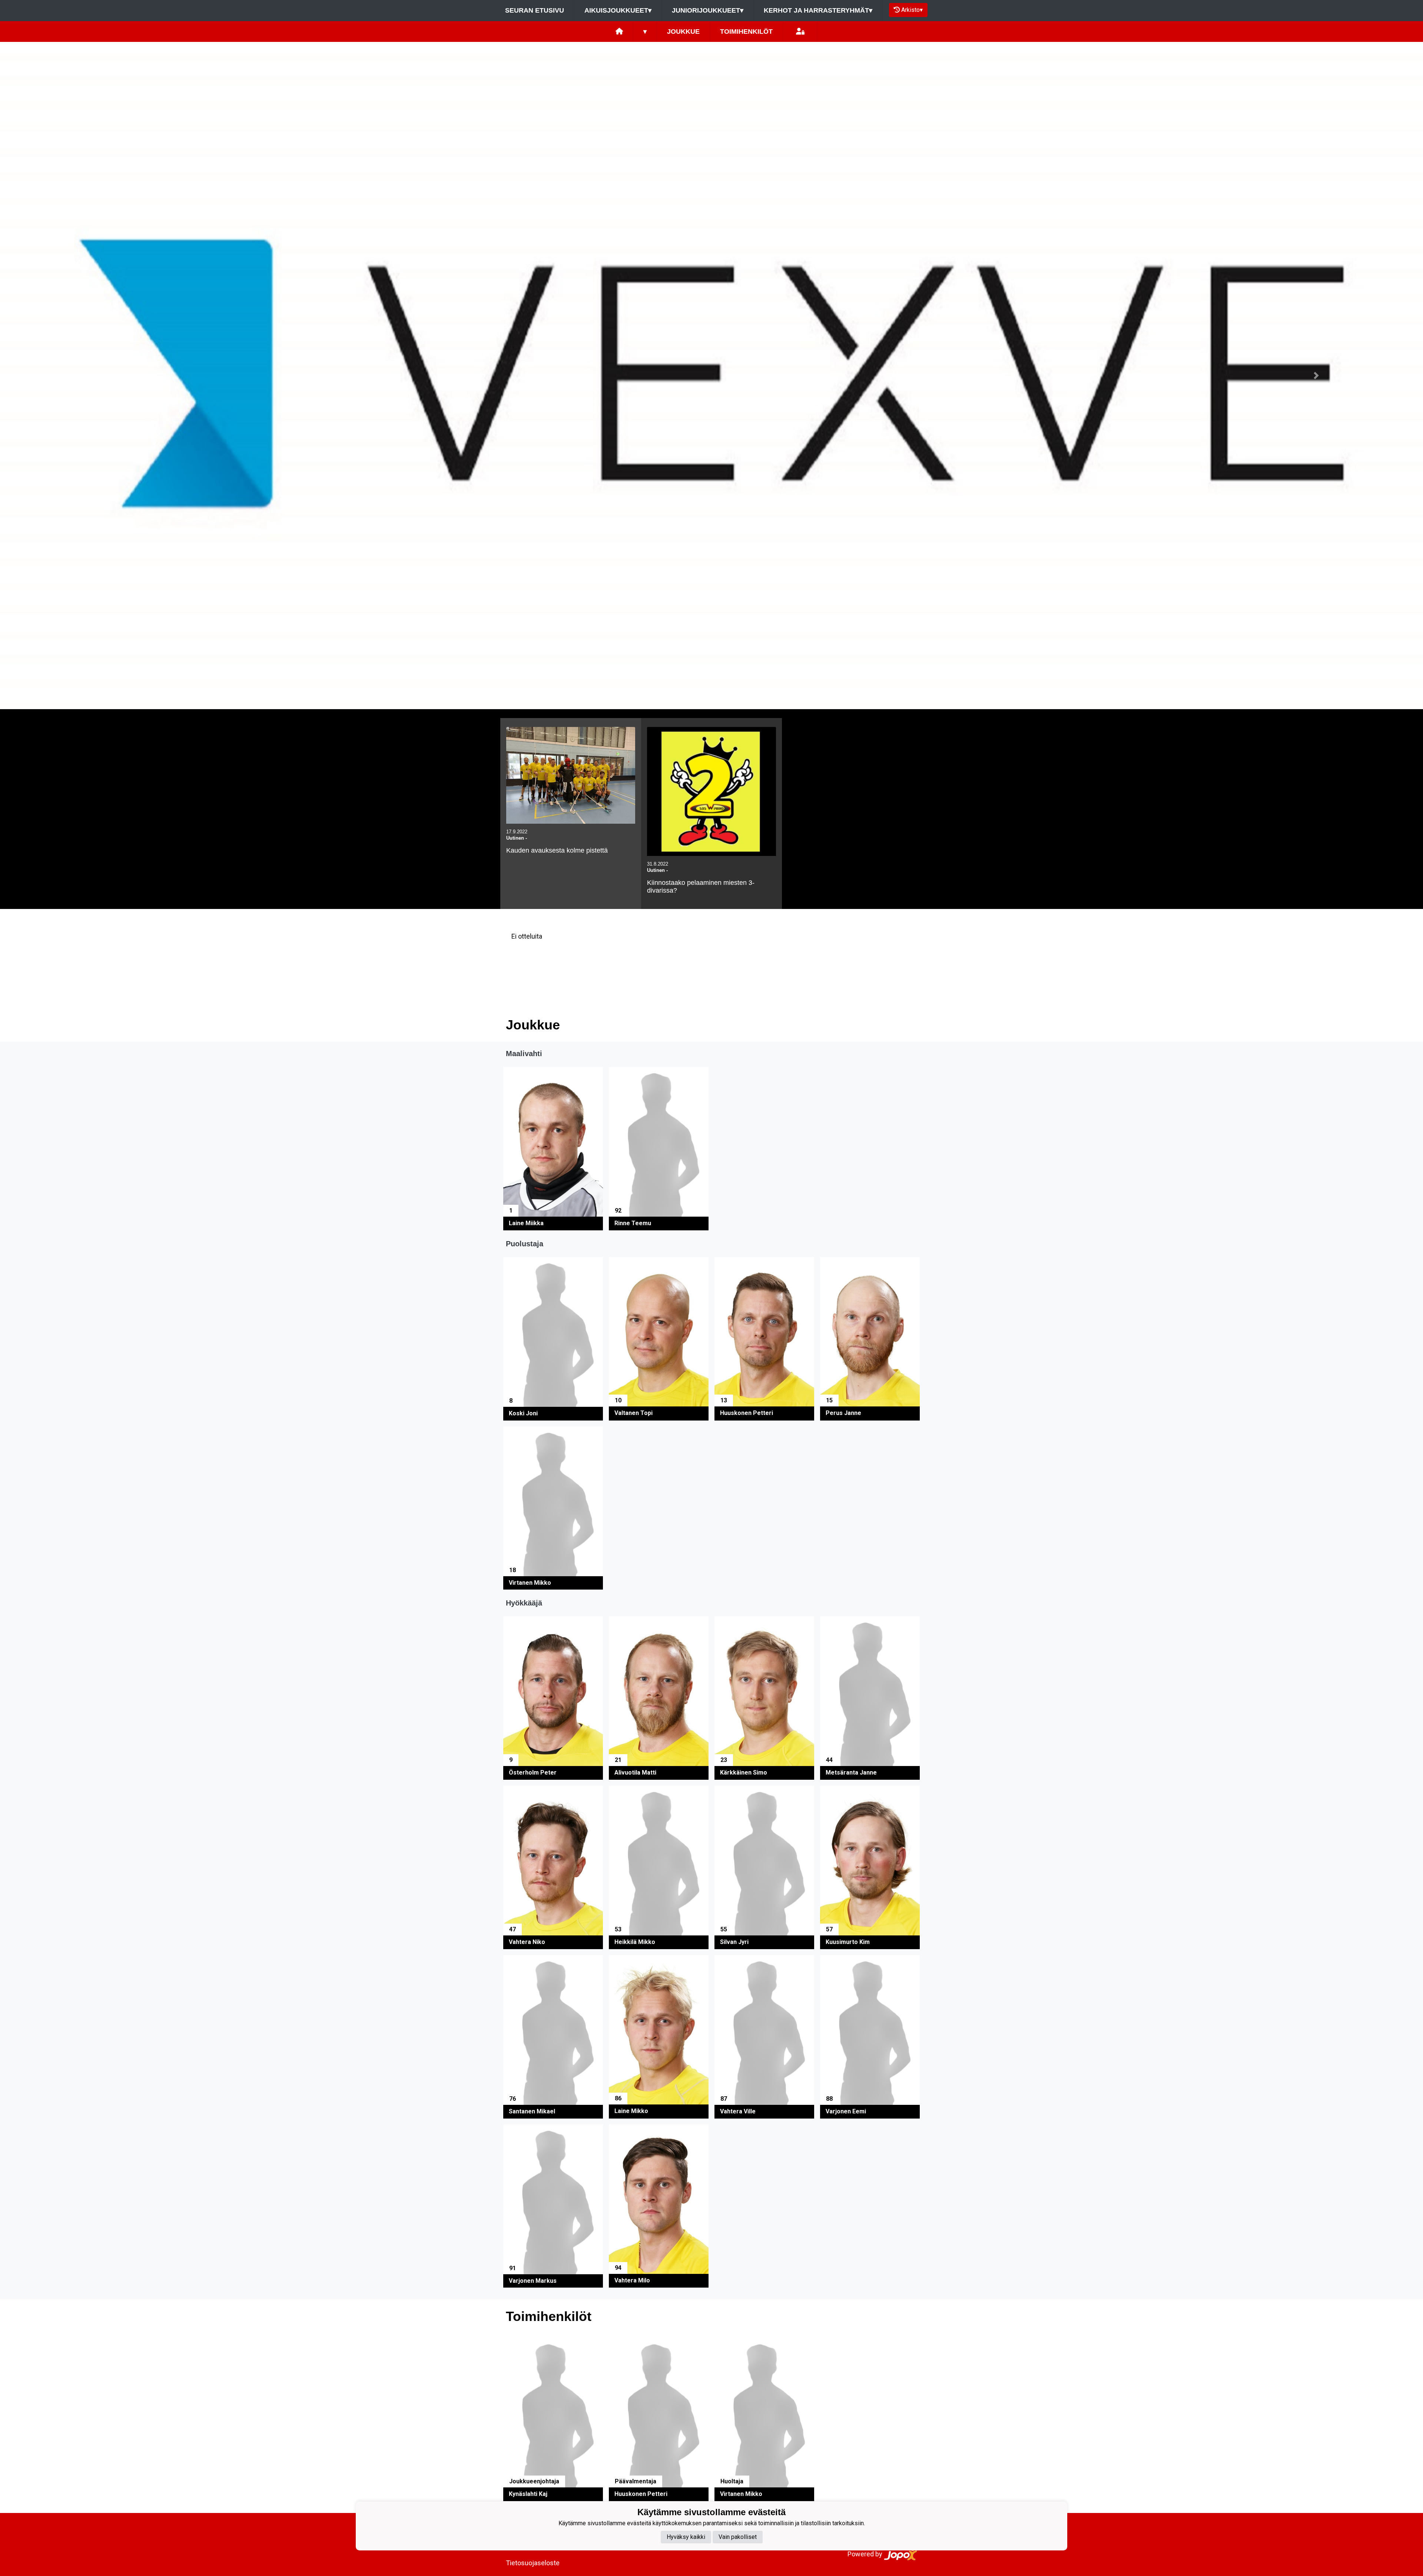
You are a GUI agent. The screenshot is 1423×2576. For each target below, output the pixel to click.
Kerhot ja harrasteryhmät (818, 10)
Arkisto (912, 10)
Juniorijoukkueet (708, 10)
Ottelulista (524, 965)
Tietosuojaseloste (533, 2563)
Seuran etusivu (535, 10)
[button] (107, 376)
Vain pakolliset (738, 2537)
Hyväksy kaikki (686, 2537)
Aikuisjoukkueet (618, 10)
